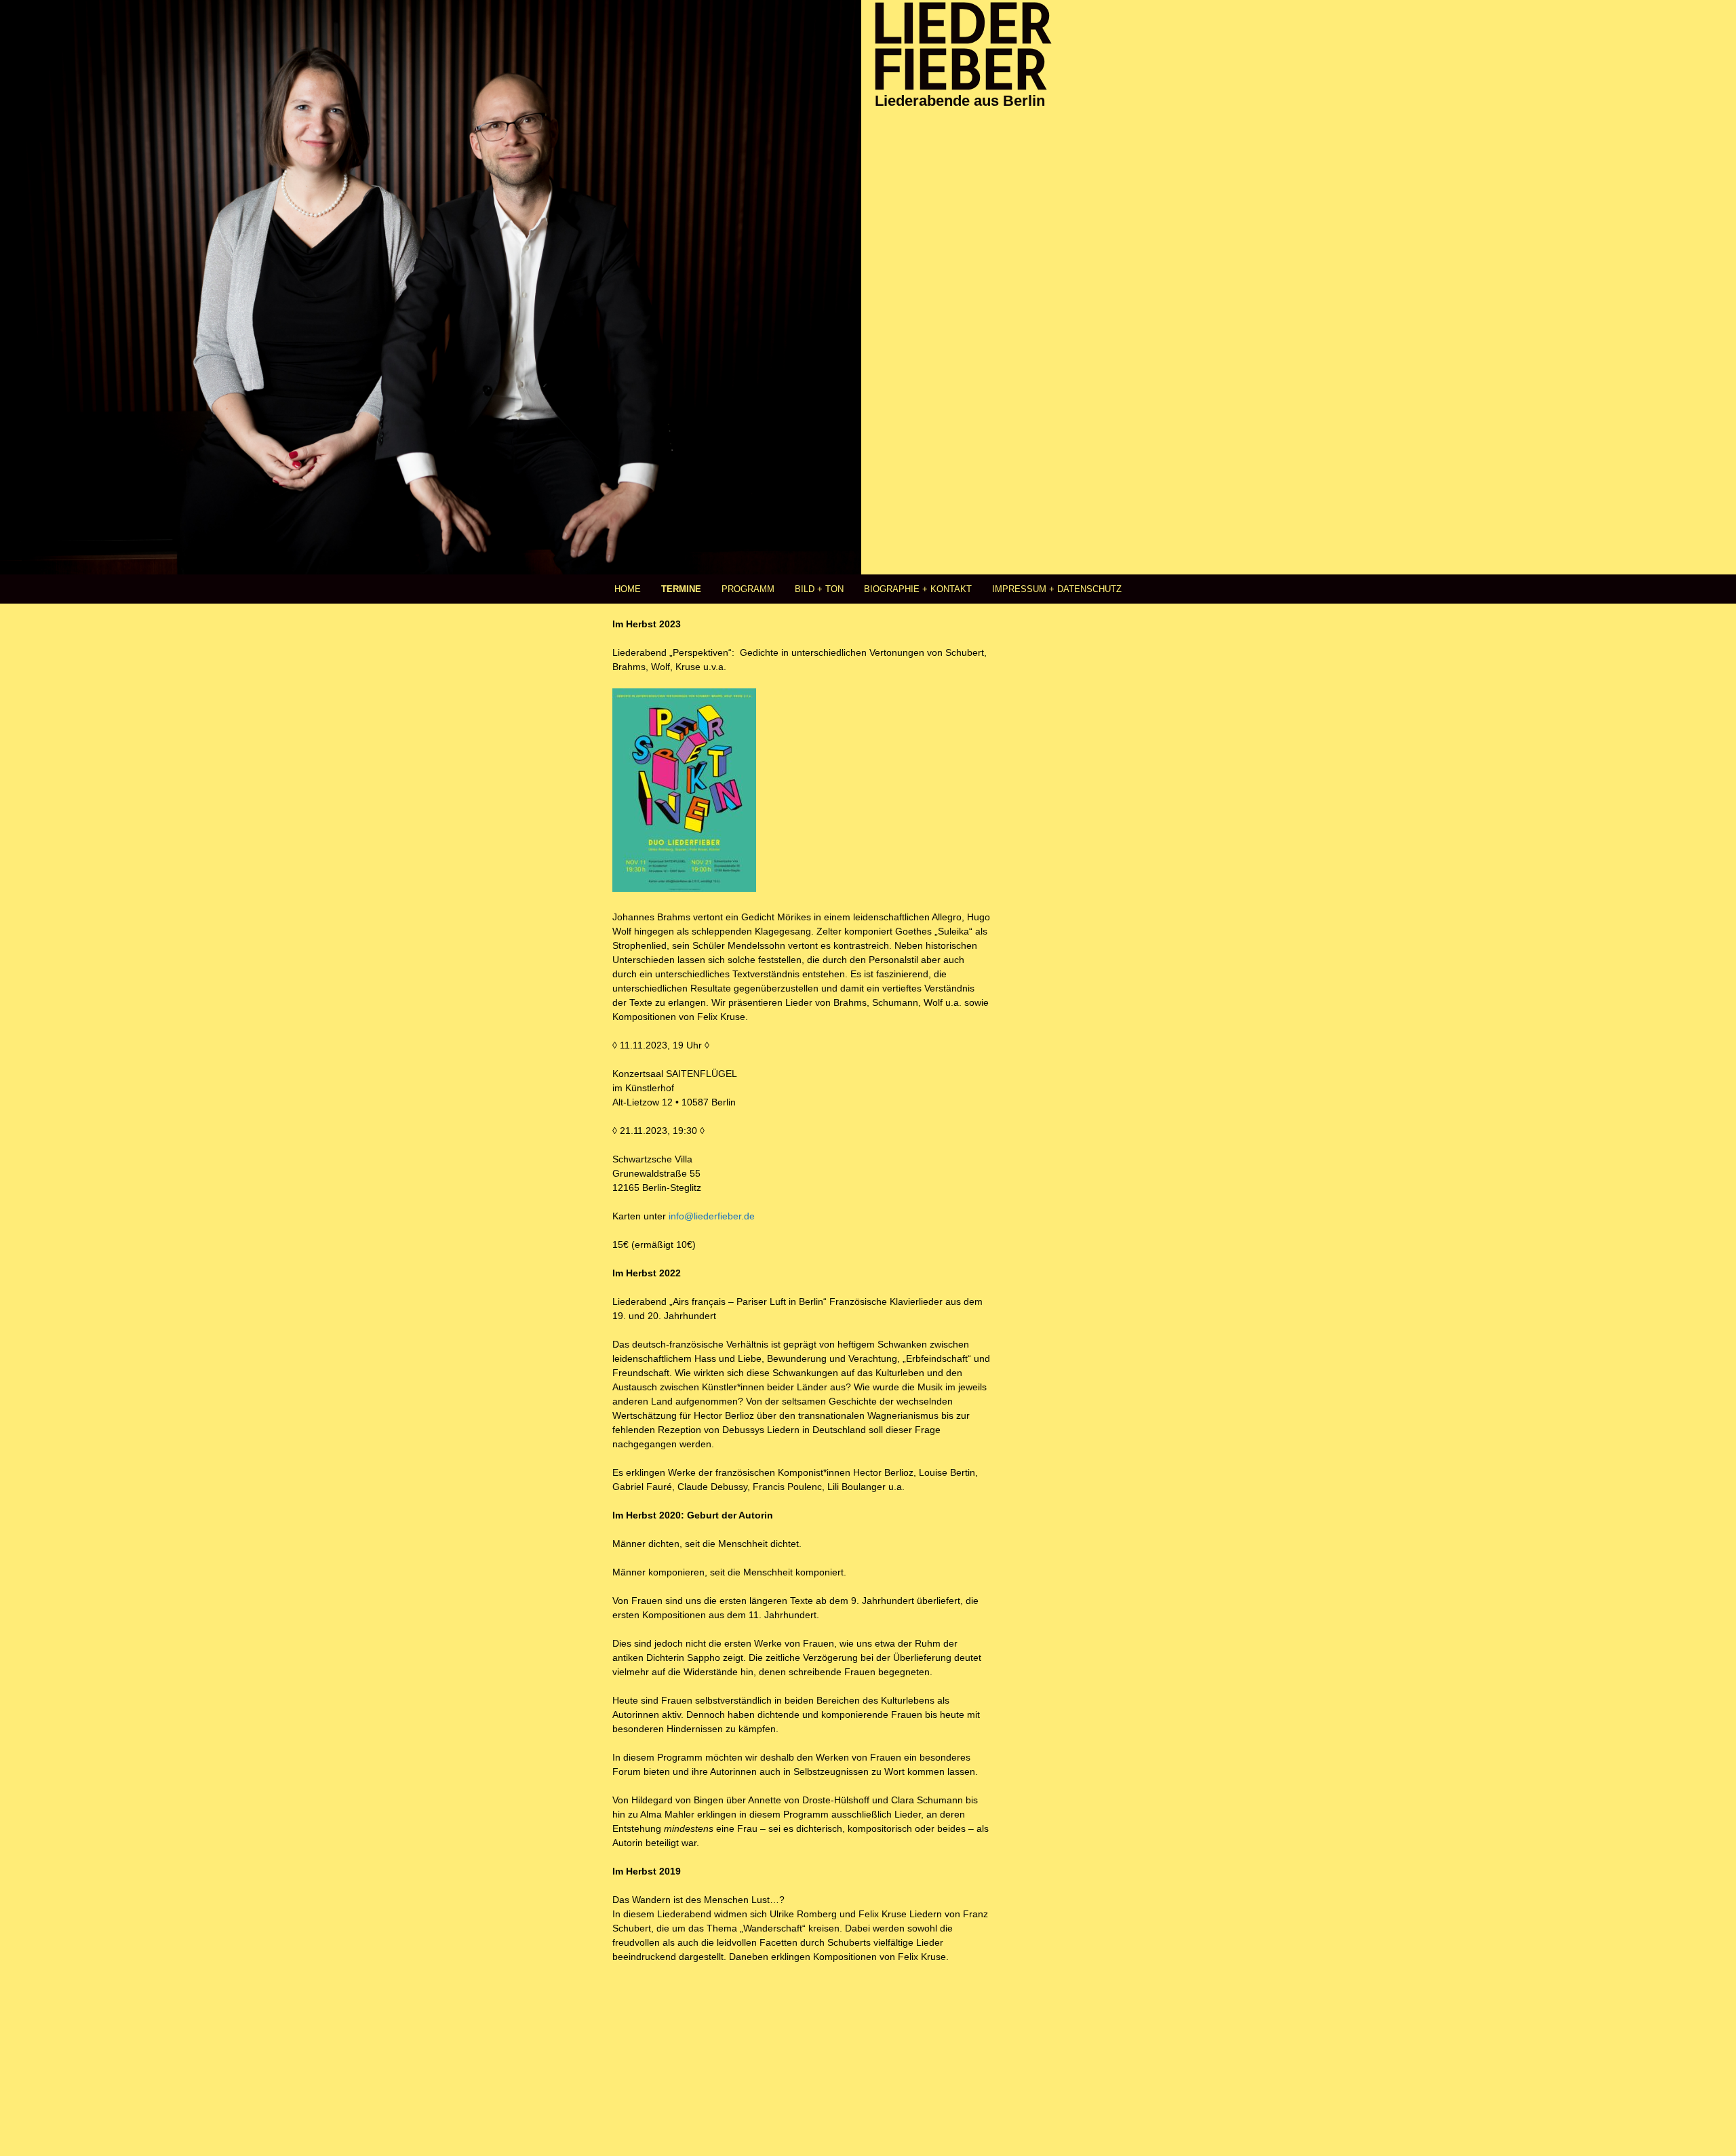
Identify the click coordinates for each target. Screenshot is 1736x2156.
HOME (628, 589)
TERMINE (681, 589)
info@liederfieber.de (710, 1216)
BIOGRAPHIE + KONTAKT (918, 589)
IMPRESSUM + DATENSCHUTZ (1057, 589)
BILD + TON (819, 589)
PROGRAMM (748, 589)
